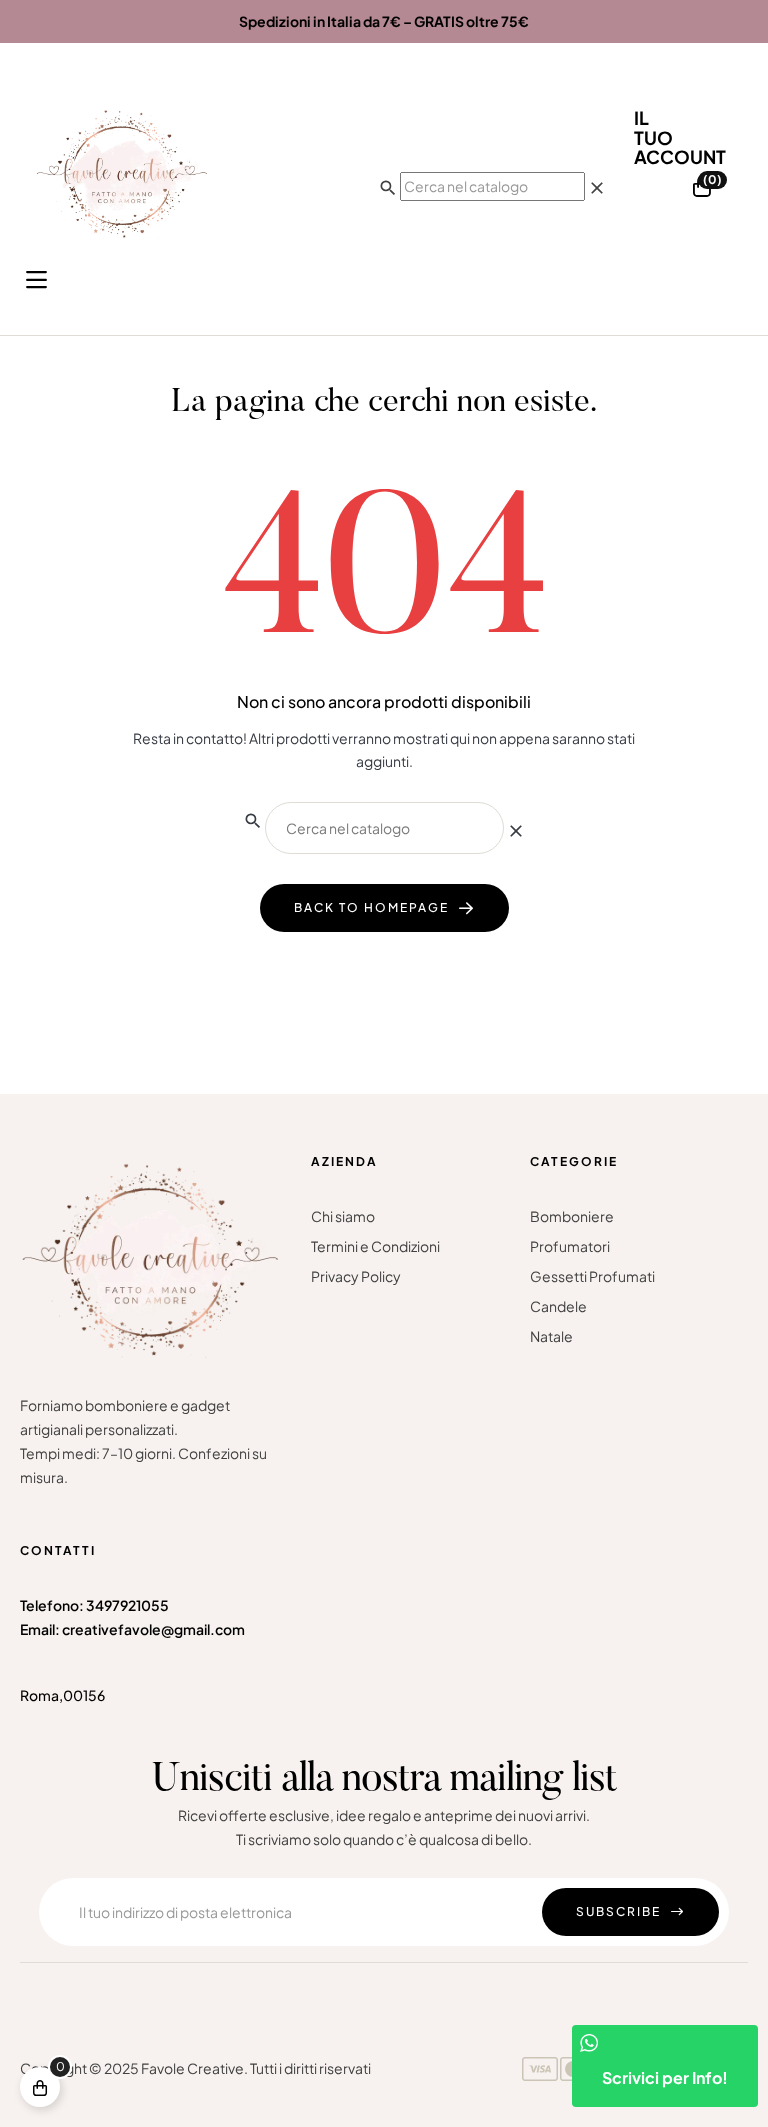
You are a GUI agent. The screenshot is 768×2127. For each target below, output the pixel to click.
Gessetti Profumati (592, 1276)
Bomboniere (572, 1216)
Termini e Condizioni (375, 1246)
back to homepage (371, 907)
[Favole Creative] (122, 173)
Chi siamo (343, 1216)
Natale (551, 1336)
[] (40, 2087)
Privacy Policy (356, 1276)
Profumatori (570, 1246)
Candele (558, 1306)
